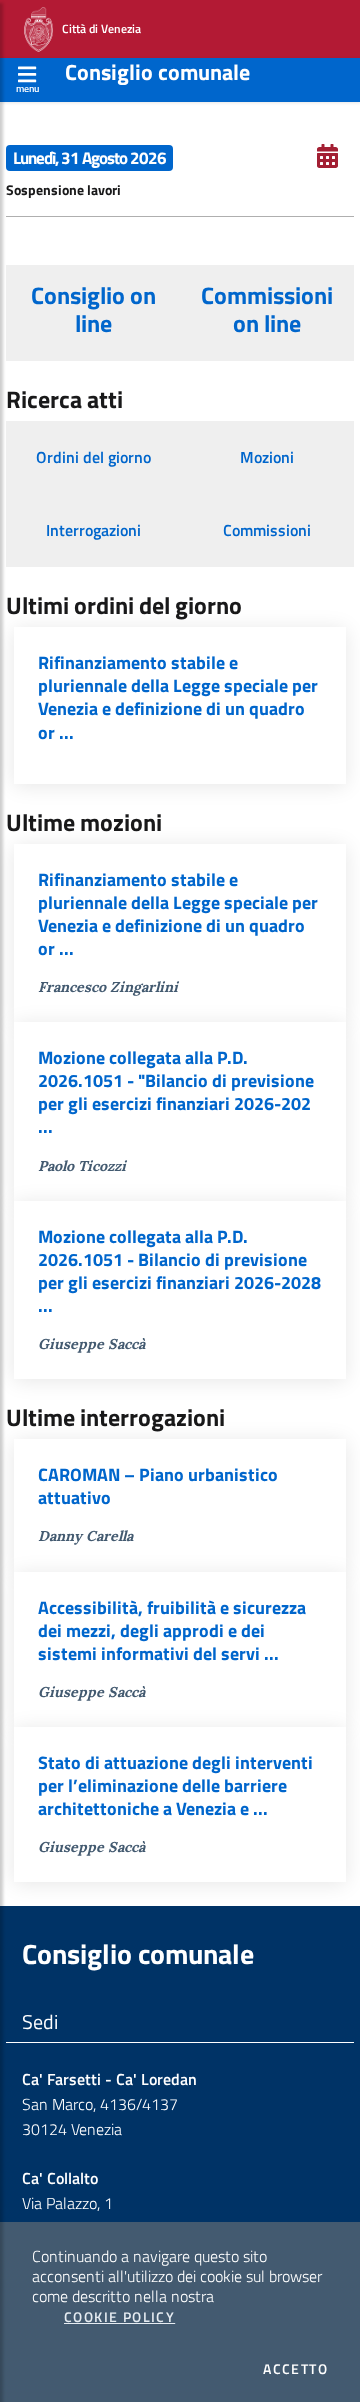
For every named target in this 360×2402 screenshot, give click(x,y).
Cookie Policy (119, 2317)
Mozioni (267, 457)
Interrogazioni (93, 530)
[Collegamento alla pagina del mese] (327, 156)
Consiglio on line (93, 309)
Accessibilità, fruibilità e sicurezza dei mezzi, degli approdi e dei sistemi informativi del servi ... (172, 1630)
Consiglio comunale (157, 72)
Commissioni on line (267, 309)
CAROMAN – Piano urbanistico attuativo (158, 1486)
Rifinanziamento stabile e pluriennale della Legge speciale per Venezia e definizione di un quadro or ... (178, 697)
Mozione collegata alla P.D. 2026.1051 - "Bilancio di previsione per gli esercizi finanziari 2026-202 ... (176, 1092)
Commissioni (267, 530)
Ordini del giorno (93, 457)
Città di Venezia (97, 27)
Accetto (295, 2369)
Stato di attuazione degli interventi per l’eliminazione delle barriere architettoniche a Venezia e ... (175, 1785)
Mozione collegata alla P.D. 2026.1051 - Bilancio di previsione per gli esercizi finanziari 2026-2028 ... (179, 1271)
